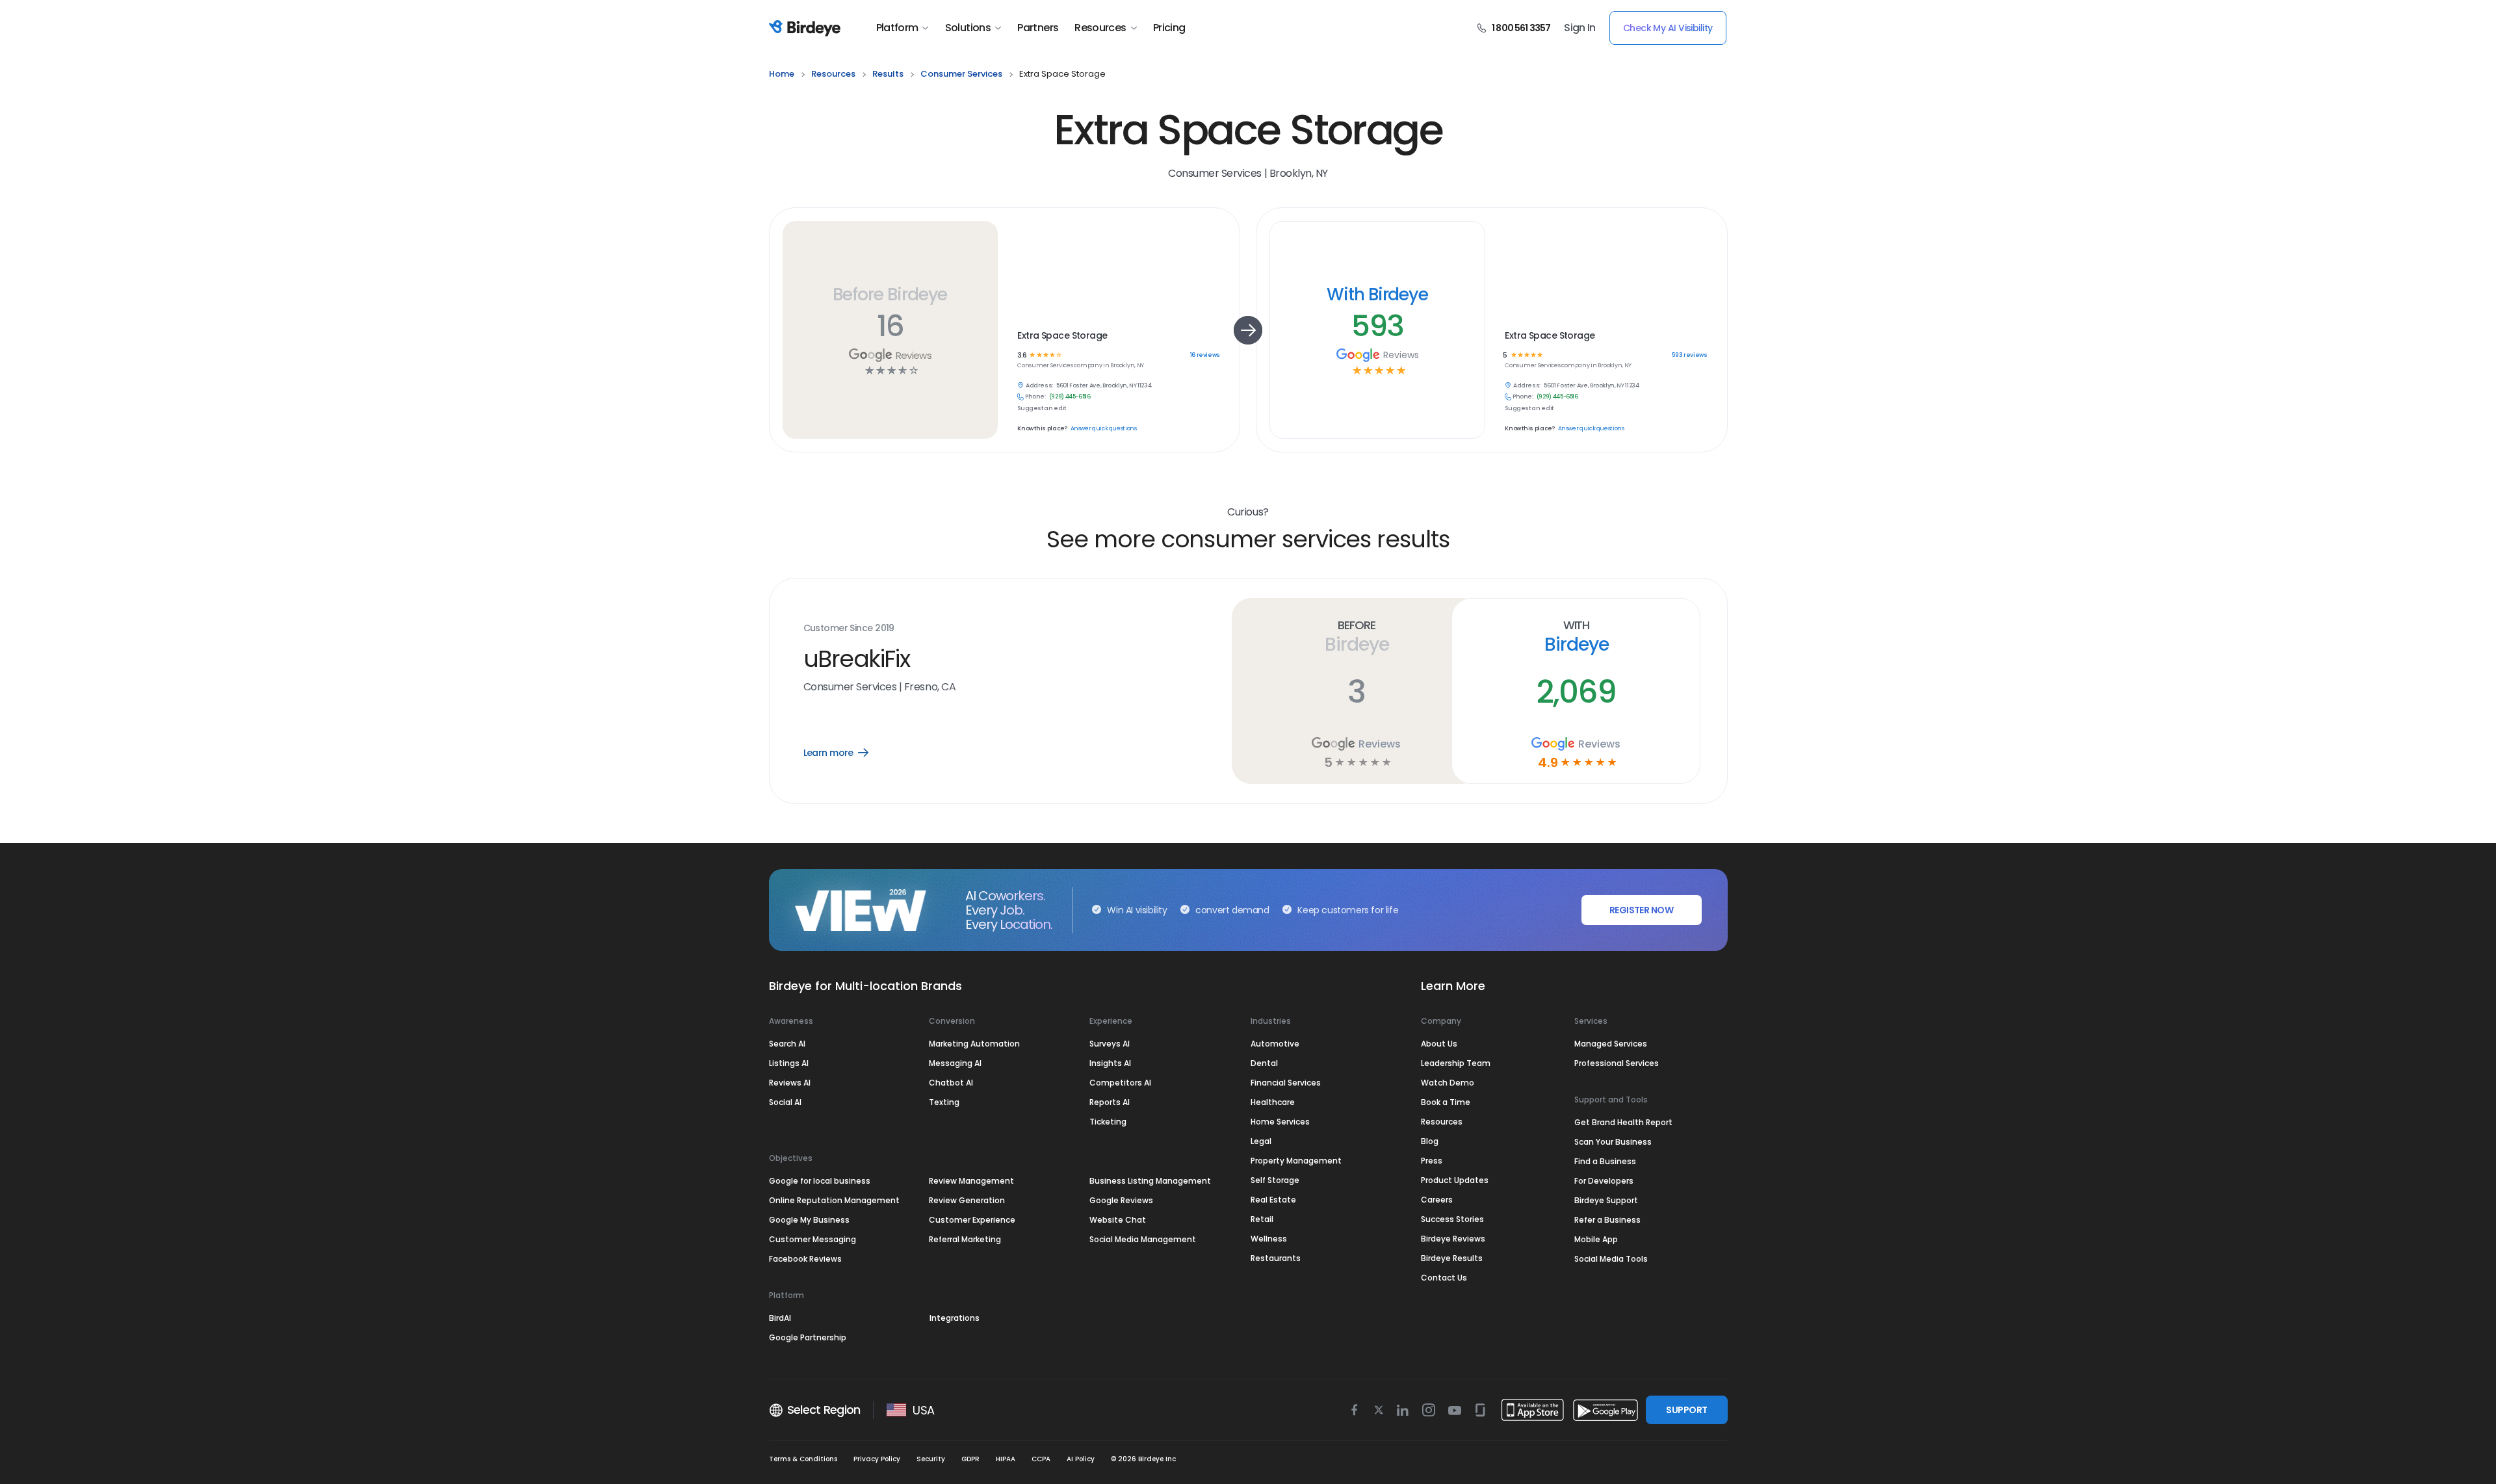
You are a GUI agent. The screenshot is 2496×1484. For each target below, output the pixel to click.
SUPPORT (1686, 1410)
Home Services (1280, 1122)
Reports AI (1110, 1102)
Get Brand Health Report (1623, 1122)
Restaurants (1276, 1258)
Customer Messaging (812, 1239)
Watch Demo (1448, 1083)
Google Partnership (808, 1337)
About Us (1439, 1044)
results (888, 74)
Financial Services (1286, 1083)
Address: (1039, 386)
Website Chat (1118, 1220)
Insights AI (1110, 1063)
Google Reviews (1121, 1200)
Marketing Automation (974, 1044)
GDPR (970, 1459)
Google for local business (820, 1181)
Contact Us (1444, 1278)
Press (1432, 1161)
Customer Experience (972, 1220)
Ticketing (1108, 1122)
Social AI (785, 1102)
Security (931, 1459)
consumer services (961, 74)
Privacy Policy (877, 1459)
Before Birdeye (890, 294)
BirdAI (780, 1318)
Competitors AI (1120, 1083)
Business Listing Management (1150, 1181)
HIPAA (1006, 1459)
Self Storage (1275, 1180)
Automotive (1275, 1044)
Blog (1430, 1141)
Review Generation (967, 1200)
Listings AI (789, 1063)
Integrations (955, 1318)
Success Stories (1452, 1219)
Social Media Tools (1611, 1259)
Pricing (1169, 28)
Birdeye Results (1452, 1258)
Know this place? (1042, 429)
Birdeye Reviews (1453, 1239)
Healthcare (1273, 1102)
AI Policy (1081, 1459)
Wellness (1269, 1239)
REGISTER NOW (1641, 910)
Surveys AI (1110, 1044)
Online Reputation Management (834, 1200)
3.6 (1022, 355)
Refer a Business (1607, 1220)
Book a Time (1446, 1102)
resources (833, 74)
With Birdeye (1377, 294)
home (782, 74)
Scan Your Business (1613, 1142)
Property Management (1296, 1161)
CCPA (1041, 1459)
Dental (1264, 1063)
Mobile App (1596, 1239)
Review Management (971, 1181)
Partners (1038, 28)
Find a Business (1605, 1161)
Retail (1262, 1219)
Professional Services (1617, 1063)
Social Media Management (1143, 1239)
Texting (944, 1102)
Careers (1437, 1200)
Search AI (787, 1044)
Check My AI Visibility (1668, 28)
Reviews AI (790, 1083)
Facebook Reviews (805, 1259)
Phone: (1035, 397)
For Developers (1604, 1181)
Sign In (1580, 28)
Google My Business (809, 1220)
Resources (1100, 28)
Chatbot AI (951, 1083)
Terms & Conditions (803, 1459)
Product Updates (1455, 1180)
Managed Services (1611, 1044)
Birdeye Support (1606, 1200)
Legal (1261, 1141)
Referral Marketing (965, 1239)
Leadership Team (1456, 1063)
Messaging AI (955, 1063)
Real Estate (1273, 1200)
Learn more (845, 753)
